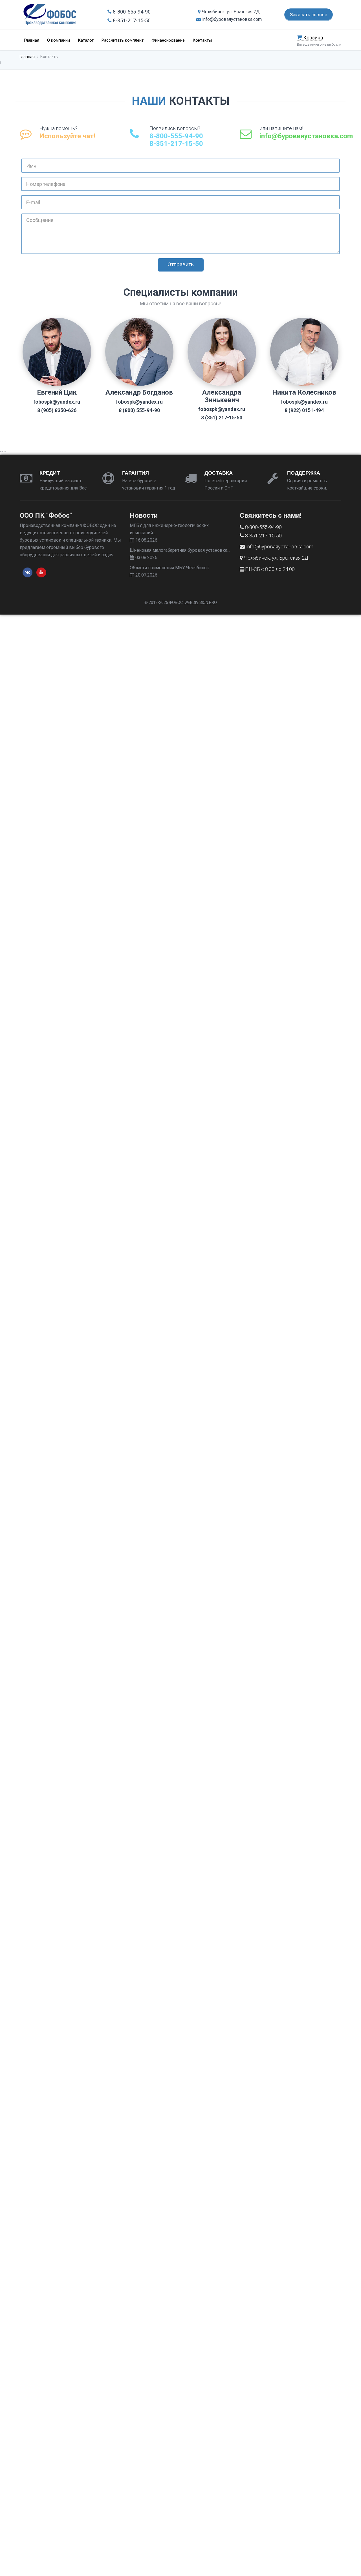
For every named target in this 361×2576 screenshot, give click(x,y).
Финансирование (168, 40)
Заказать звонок (309, 15)
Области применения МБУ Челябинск (169, 568)
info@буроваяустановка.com (232, 19)
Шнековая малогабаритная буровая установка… (180, 550)
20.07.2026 (146, 575)
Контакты (202, 40)
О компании (59, 40)
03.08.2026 (146, 558)
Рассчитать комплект (123, 40)
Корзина (312, 38)
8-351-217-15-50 (132, 20)
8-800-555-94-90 (132, 12)
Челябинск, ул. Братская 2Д (231, 12)
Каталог (86, 40)
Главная (31, 40)
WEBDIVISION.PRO (201, 602)
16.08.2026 (146, 540)
